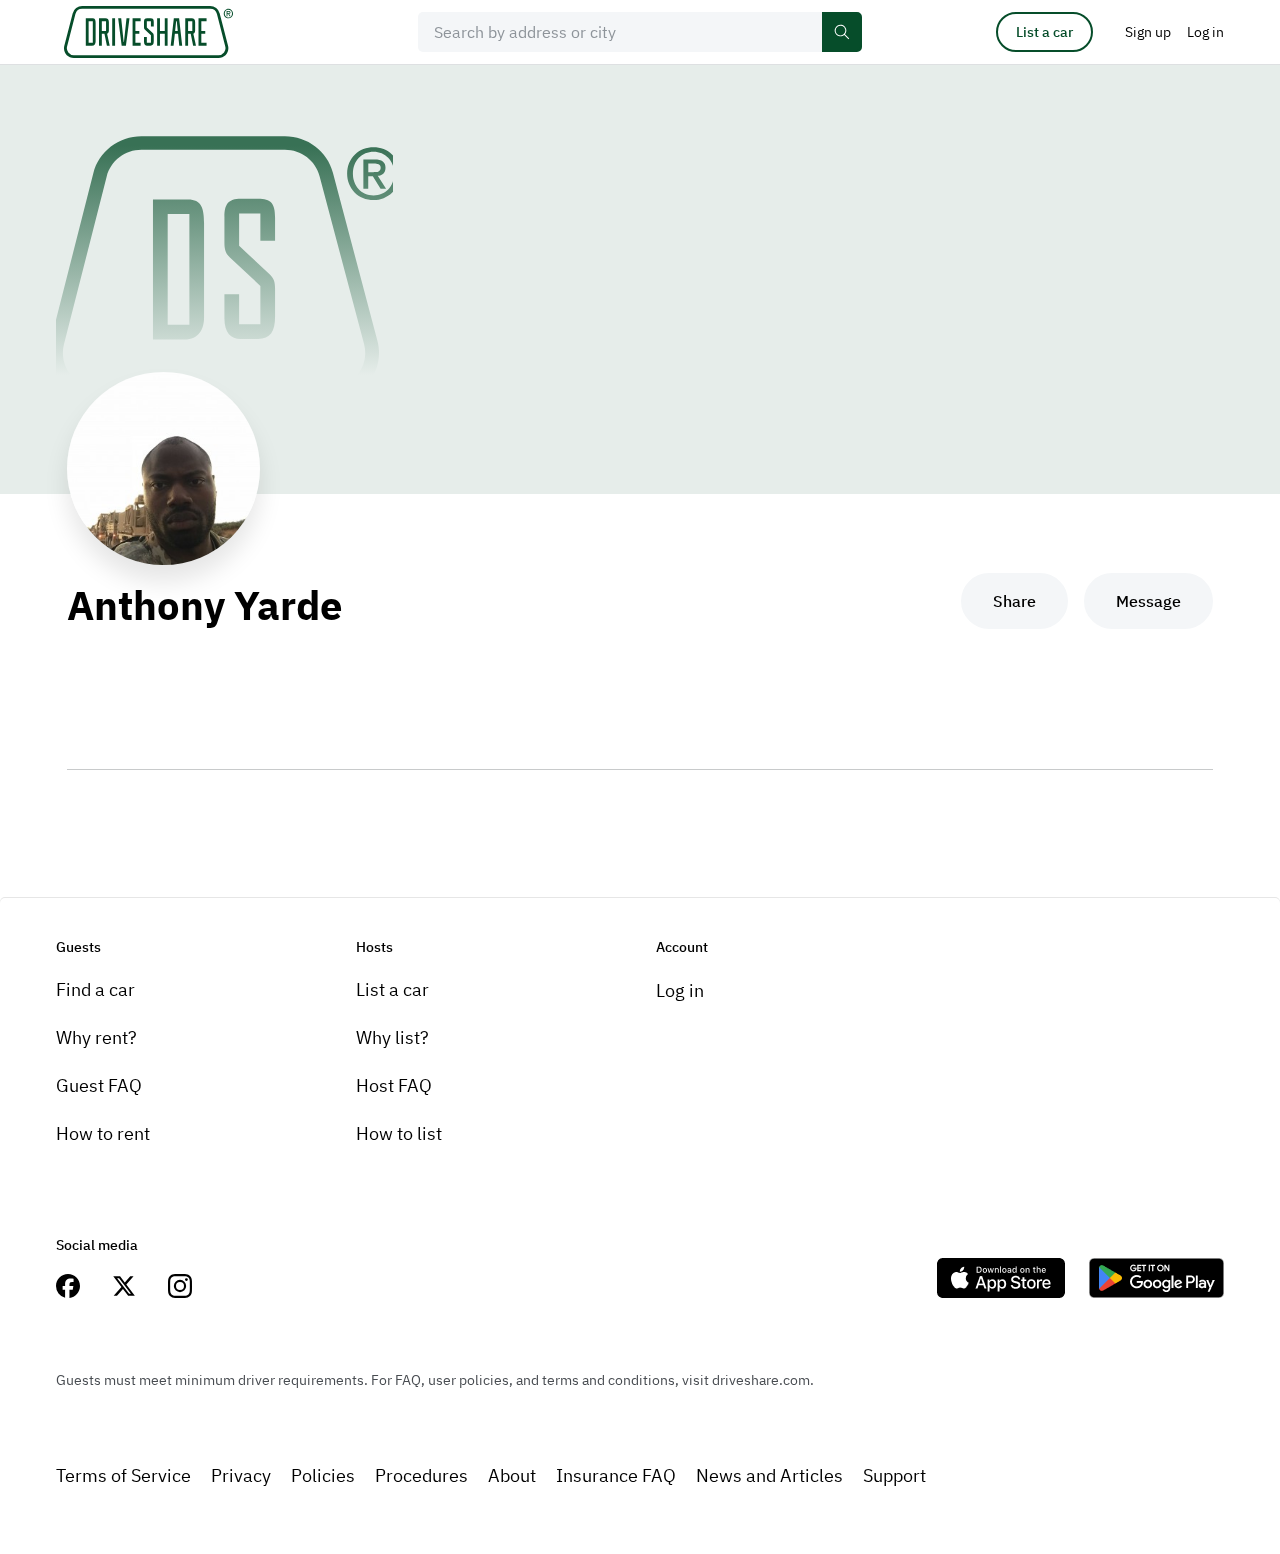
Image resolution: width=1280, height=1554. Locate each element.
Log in (680, 990)
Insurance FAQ (616, 1475)
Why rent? (96, 1037)
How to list (399, 1133)
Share (1014, 601)
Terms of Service (123, 1475)
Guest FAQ (99, 1085)
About (512, 1475)
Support (894, 1475)
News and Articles (769, 1475)
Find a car (95, 989)
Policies (323, 1475)
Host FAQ (394, 1085)
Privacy (241, 1475)
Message (1148, 601)
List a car (1044, 32)
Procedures (421, 1475)
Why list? (392, 1037)
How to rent (103, 1133)
